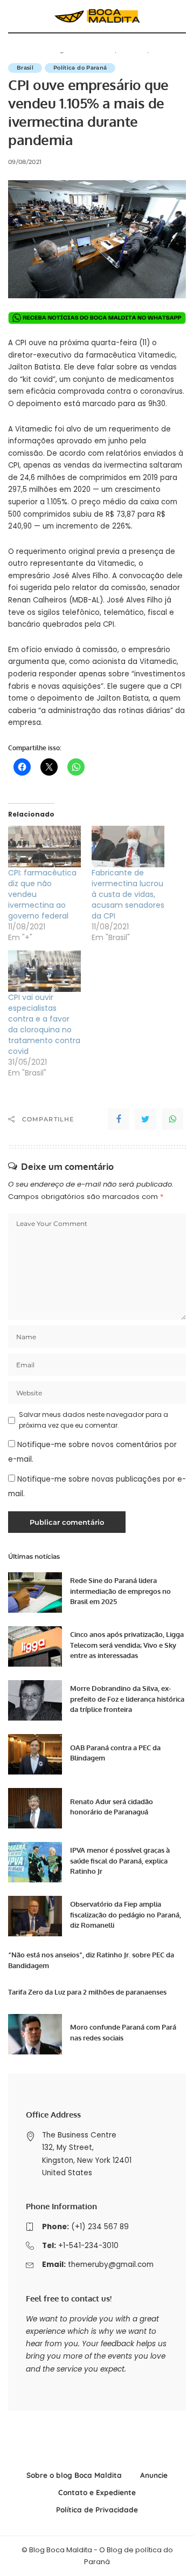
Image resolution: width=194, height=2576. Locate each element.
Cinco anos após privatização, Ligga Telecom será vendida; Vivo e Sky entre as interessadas (127, 1645)
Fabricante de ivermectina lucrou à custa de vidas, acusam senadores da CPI (128, 894)
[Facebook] (119, 1119)
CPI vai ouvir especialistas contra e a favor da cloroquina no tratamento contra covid (44, 1024)
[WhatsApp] (172, 1119)
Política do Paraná (80, 68)
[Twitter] (145, 1119)
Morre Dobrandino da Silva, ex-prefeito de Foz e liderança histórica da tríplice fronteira (127, 1699)
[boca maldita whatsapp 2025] (97, 317)
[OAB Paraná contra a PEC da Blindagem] (35, 1754)
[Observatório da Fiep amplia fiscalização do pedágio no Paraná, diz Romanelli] (35, 1916)
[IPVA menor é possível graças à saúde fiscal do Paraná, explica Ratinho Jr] (35, 1862)
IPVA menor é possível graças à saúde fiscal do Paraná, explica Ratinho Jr (120, 1861)
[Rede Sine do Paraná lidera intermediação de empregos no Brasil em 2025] (35, 1592)
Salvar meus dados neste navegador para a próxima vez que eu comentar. (93, 1420)
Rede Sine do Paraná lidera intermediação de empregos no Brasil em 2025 (120, 1591)
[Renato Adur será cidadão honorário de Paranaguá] (35, 1808)
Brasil (25, 68)
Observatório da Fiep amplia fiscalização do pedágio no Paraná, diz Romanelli (126, 1914)
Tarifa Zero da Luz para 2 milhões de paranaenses (87, 1992)
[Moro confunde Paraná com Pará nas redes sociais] (35, 2034)
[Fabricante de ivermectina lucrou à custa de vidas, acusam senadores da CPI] (128, 847)
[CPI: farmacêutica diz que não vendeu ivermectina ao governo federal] (44, 847)
